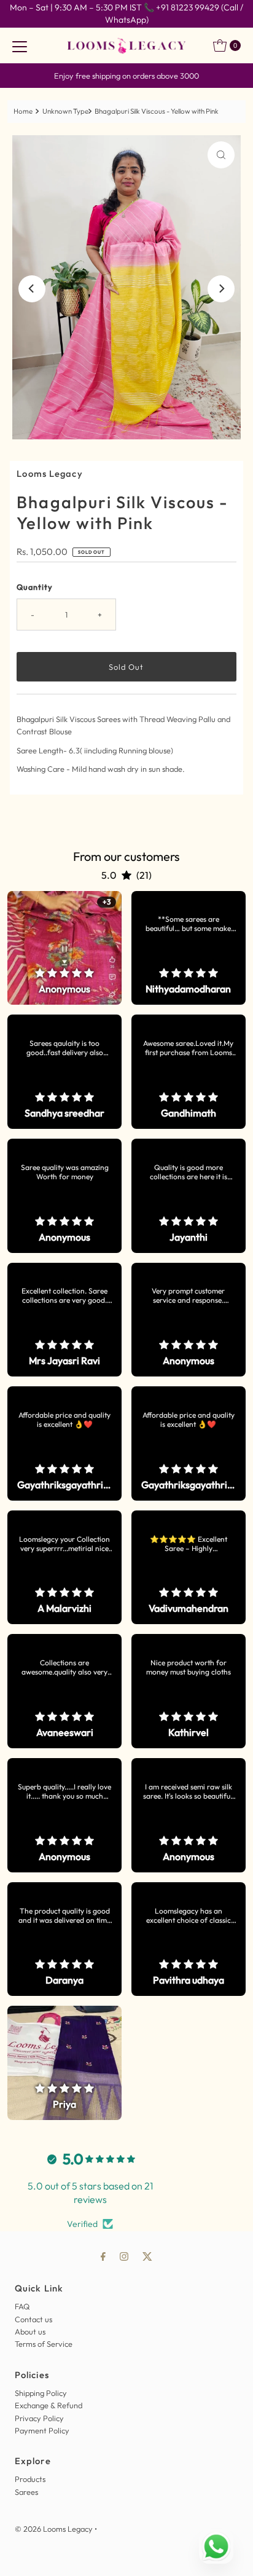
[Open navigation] (20, 45)
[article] (64, 948)
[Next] (221, 289)
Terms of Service (44, 2344)
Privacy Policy (39, 2418)
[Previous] (32, 289)
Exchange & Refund (49, 2405)
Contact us (33, 2319)
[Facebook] (103, 2256)
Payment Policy (42, 2430)
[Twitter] (147, 2256)
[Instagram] (124, 2256)
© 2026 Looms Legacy (54, 2529)
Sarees (26, 2492)
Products (30, 2479)
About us (30, 2331)
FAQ (22, 2306)
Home (23, 111)
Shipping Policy (41, 2393)
